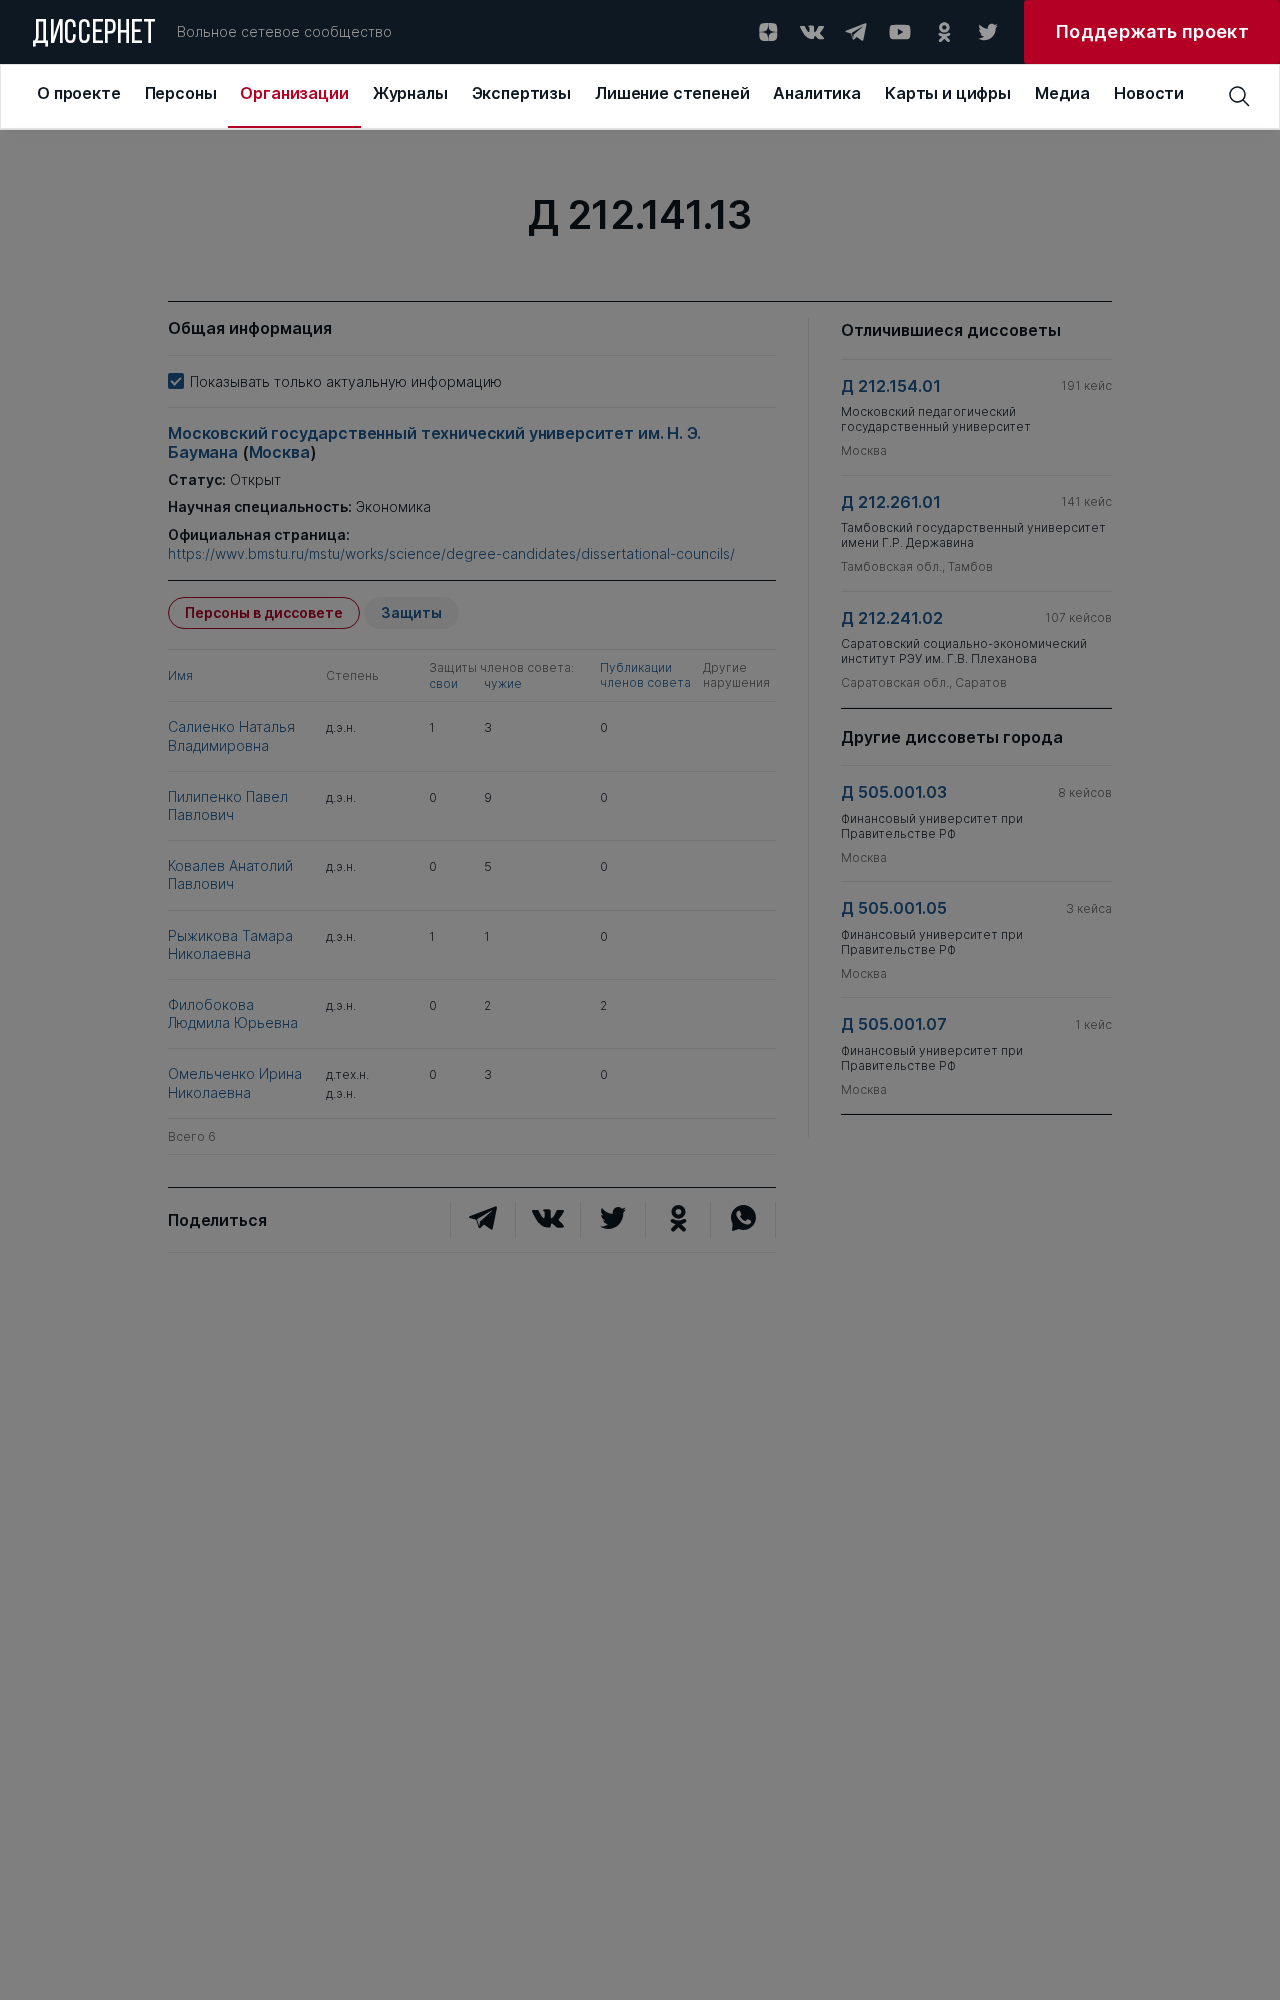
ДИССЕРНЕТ (94, 35)
